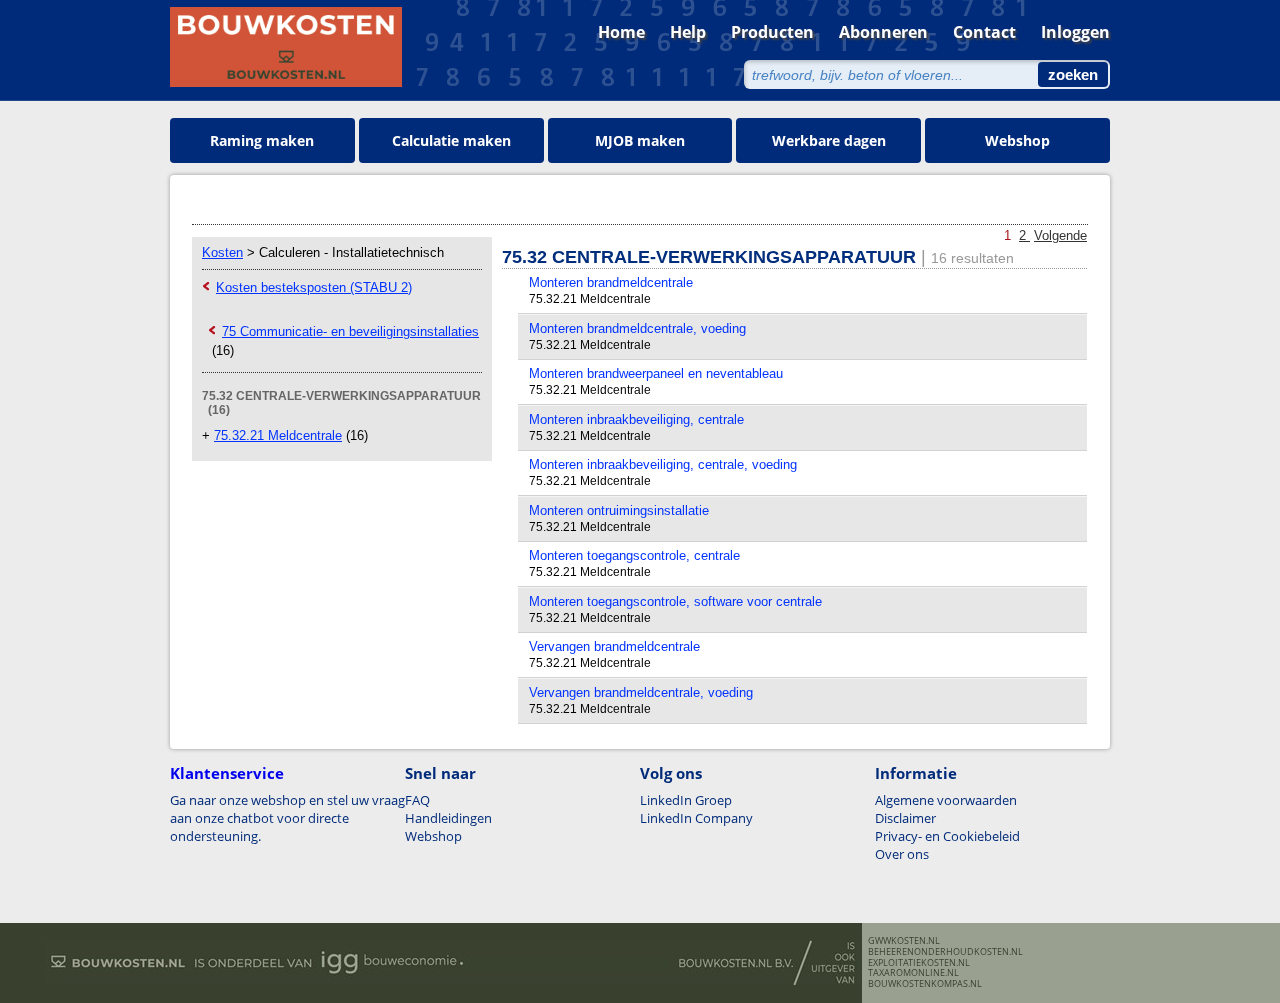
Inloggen (1075, 32)
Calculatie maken (451, 140)
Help (688, 32)
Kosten (222, 252)
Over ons (902, 854)
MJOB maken (640, 140)
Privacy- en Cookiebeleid (947, 836)
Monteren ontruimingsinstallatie (619, 510)
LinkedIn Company (696, 818)
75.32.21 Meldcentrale (278, 435)
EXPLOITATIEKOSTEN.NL (919, 963)
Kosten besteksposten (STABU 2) (314, 287)
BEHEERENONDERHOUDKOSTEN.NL (945, 952)
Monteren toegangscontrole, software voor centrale (675, 601)
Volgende (1060, 235)
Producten (772, 32)
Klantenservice (227, 773)
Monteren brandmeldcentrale (611, 282)
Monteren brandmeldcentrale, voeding (637, 328)
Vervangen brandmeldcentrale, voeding (641, 692)
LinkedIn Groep (686, 800)
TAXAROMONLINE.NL (913, 973)
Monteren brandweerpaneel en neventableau (656, 373)
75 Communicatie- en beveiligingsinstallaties (350, 331)
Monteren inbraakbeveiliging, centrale (636, 419)
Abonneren (883, 32)
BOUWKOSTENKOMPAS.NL (925, 984)
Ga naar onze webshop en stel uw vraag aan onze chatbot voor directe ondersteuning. (287, 818)
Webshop (1017, 140)
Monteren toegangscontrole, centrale (634, 555)
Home (621, 32)
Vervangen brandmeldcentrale (614, 646)
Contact (984, 32)
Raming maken (262, 140)
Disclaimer (905, 818)
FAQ (417, 800)
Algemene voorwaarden (946, 800)
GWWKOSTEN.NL (904, 941)
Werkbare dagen (829, 140)
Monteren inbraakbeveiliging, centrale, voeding (663, 464)
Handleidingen (448, 818)
